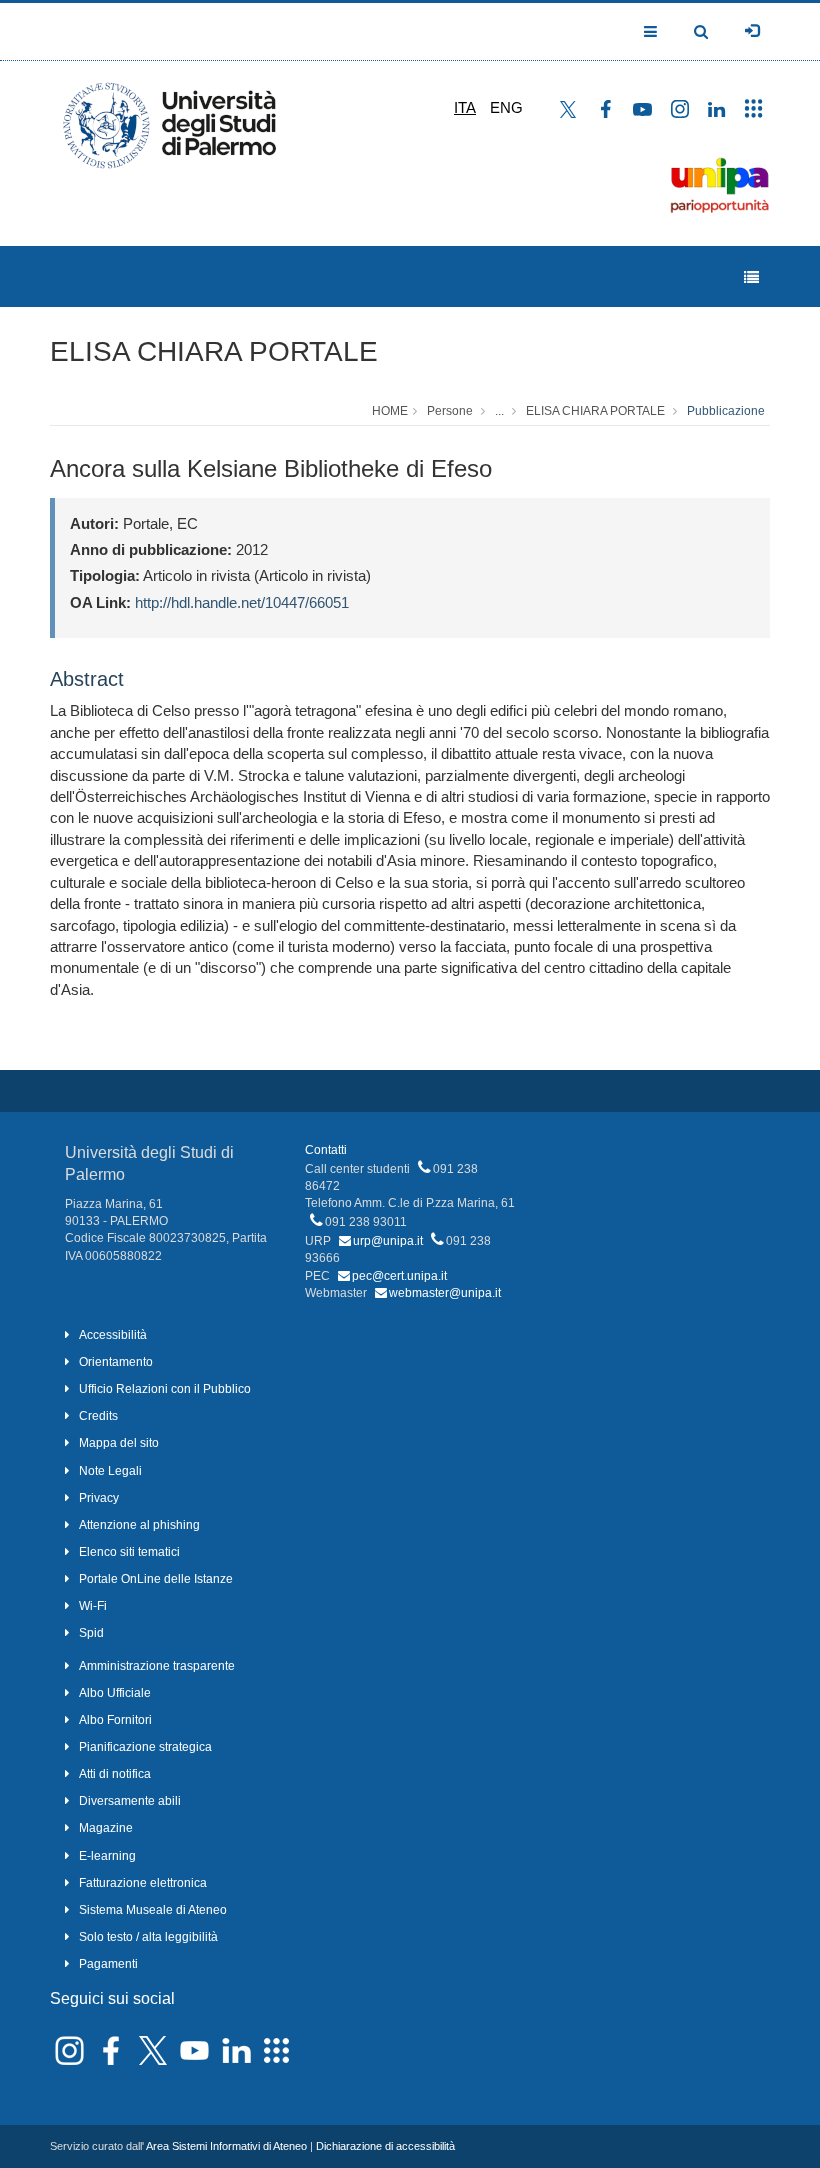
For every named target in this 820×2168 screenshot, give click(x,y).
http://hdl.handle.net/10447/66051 (242, 602)
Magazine (106, 1828)
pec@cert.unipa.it (399, 1276)
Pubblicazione (726, 411)
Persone (450, 411)
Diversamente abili (130, 1801)
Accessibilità (113, 1335)
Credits (98, 1416)
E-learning (107, 1856)
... (499, 411)
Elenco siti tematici (129, 1552)
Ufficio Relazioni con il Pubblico (165, 1389)
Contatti (326, 1150)
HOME (390, 411)
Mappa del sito (119, 1443)
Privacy (99, 1498)
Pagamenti (108, 1964)
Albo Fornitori (115, 1720)
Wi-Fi (93, 1606)
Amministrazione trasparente (157, 1666)
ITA (465, 107)
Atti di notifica (115, 1774)
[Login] (752, 31)
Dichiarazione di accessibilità (385, 2146)
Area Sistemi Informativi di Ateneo (226, 2146)
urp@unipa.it (388, 1241)
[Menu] (751, 277)
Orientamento (116, 1362)
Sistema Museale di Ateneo (153, 1910)
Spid (91, 1633)
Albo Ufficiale (115, 1693)
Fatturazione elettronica (143, 1883)
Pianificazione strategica (145, 1747)
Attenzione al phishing (139, 1525)
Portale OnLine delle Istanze (156, 1579)
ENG (506, 107)
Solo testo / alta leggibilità (148, 1937)
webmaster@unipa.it (445, 1293)
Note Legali (110, 1471)
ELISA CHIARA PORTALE (214, 351)
